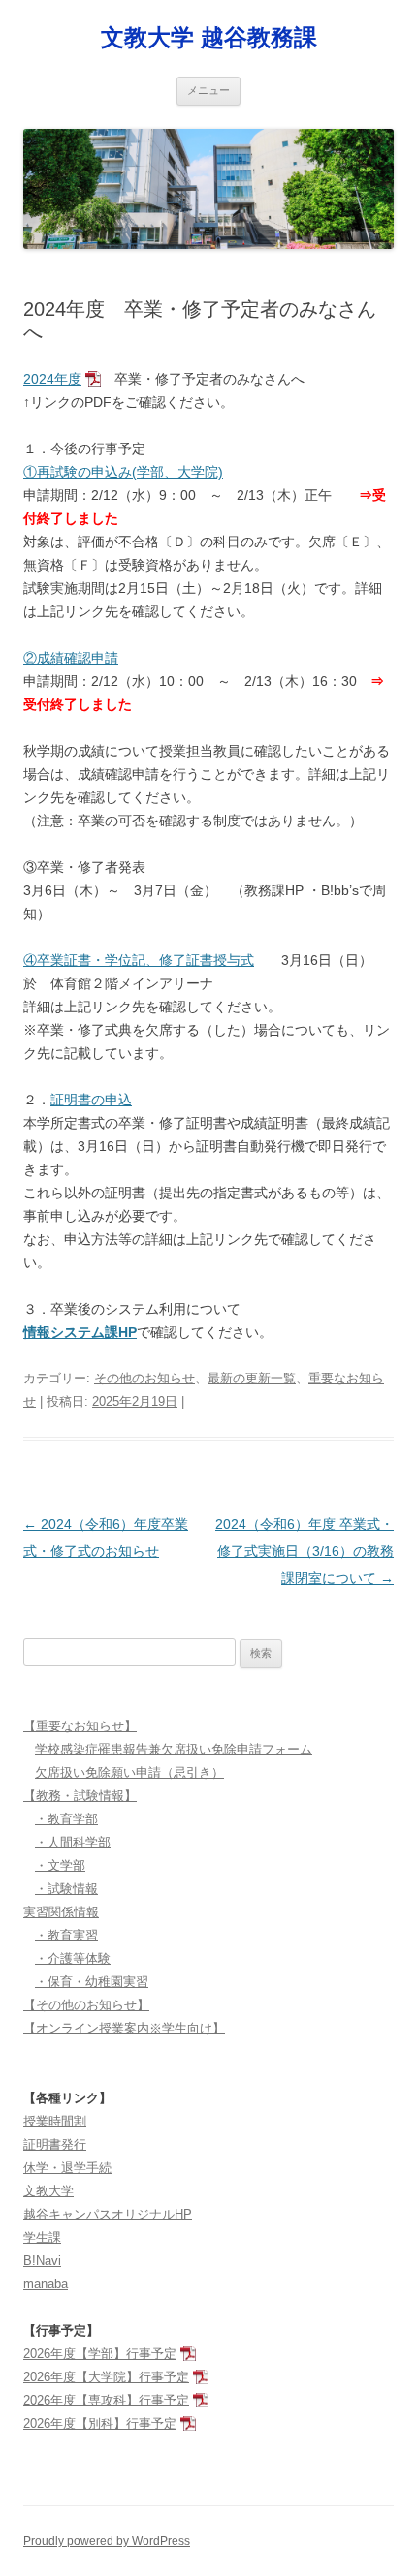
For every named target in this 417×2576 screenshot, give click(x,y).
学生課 (42, 2237)
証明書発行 (55, 2144)
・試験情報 (66, 1889)
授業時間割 (55, 2121)
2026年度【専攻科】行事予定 (106, 2400)
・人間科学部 (73, 1842)
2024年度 (52, 379)
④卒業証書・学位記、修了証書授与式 (139, 960)
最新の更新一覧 (252, 1378)
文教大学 (48, 2191)
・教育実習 (66, 1935)
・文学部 (60, 1865)
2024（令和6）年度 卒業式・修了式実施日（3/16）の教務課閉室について (305, 1551)
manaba (46, 2284)
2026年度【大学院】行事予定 (106, 2377)
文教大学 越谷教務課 (209, 37)
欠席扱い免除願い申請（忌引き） (129, 1772)
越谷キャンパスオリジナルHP (108, 2214)
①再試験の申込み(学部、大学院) (123, 472)
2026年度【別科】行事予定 (100, 2423)
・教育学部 (66, 1819)
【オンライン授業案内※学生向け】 (124, 2028)
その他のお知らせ (144, 1378)
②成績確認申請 (71, 658)
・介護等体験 (73, 1958)
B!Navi (42, 2261)
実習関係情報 (61, 1912)
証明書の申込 (91, 1100)
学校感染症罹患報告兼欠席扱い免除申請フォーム (174, 1749)
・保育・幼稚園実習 (92, 1982)
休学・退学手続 (67, 2168)
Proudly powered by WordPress (107, 2541)
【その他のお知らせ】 (86, 2005)
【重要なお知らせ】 (80, 1726)
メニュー (208, 90)
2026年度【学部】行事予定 (100, 2354)
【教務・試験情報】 (80, 1796)
